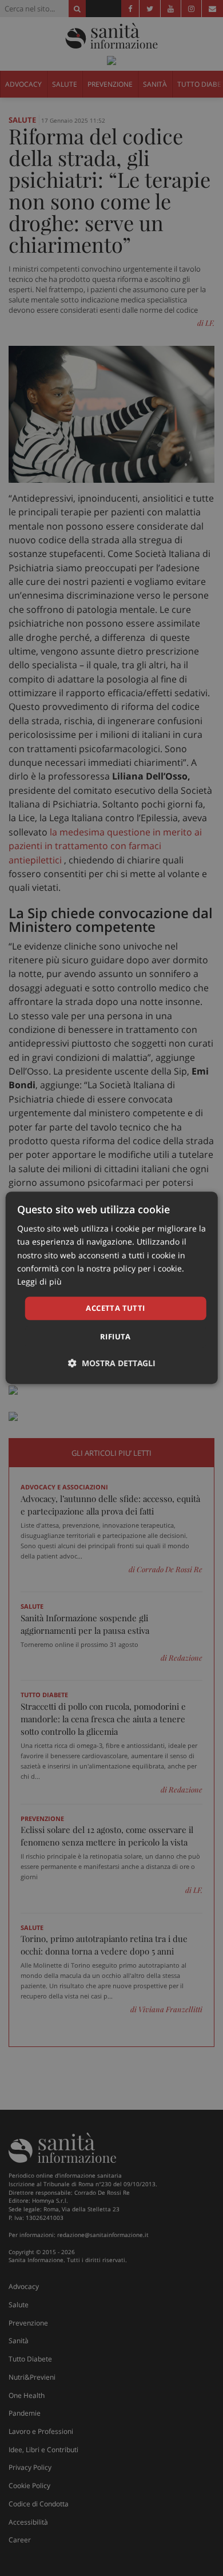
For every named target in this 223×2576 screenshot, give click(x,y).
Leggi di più (39, 1281)
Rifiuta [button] (116, 1337)
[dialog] (112, 1288)
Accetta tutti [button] (115, 1308)
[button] (112, 1364)
